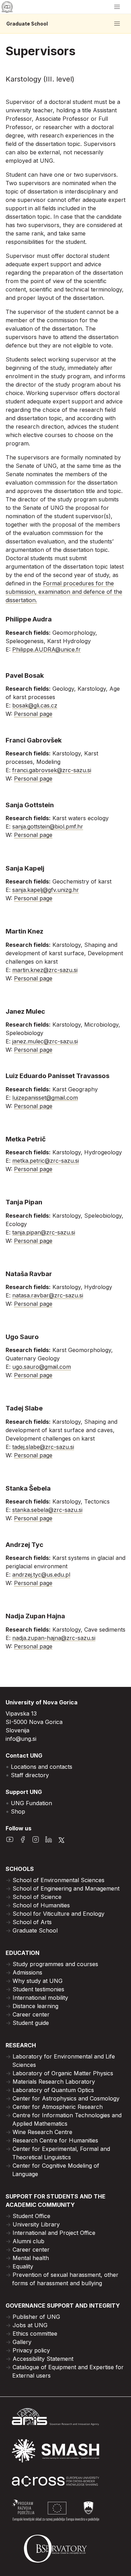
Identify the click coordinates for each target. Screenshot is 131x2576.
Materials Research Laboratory (54, 2082)
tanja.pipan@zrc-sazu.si (44, 1232)
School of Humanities (41, 1905)
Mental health (31, 2258)
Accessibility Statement (43, 2359)
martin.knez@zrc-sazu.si (45, 970)
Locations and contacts (42, 1767)
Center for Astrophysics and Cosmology (66, 2098)
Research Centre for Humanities (55, 2140)
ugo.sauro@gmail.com (42, 1367)
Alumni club (28, 2241)
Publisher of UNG (36, 2317)
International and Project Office (54, 2233)
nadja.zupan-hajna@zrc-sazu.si (54, 1638)
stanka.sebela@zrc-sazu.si (47, 1510)
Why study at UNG (38, 1981)
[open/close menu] (117, 7)
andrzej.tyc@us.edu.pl (41, 1575)
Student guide (31, 2023)
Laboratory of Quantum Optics (53, 2090)
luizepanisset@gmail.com (45, 1098)
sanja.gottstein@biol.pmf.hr (48, 826)
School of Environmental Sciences (59, 1880)
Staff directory (30, 1775)
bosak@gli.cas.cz (35, 705)
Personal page (33, 714)
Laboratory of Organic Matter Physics (63, 2073)
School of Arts (32, 1922)
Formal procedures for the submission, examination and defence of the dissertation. (64, 592)
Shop (18, 1811)
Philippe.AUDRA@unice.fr (46, 649)
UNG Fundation (31, 1803)
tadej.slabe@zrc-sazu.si (43, 1447)
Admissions (27, 1972)
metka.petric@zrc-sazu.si (46, 1161)
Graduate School (27, 24)
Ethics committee (35, 2334)
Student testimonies (38, 1989)
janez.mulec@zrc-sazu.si (45, 1041)
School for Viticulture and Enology (59, 1914)
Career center (31, 2014)
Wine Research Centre (42, 2132)
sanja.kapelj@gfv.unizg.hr (46, 890)
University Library (36, 2224)
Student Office (31, 2216)
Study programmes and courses (55, 1964)
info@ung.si (21, 1739)
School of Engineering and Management (66, 1888)
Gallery (22, 2342)
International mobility (40, 1998)
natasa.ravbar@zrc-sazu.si (48, 1295)
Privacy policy (31, 2350)
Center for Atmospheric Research (58, 2107)
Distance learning (35, 2006)
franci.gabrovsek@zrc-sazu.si (52, 770)
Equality (23, 2266)
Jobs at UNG (30, 2325)
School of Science (37, 1897)
